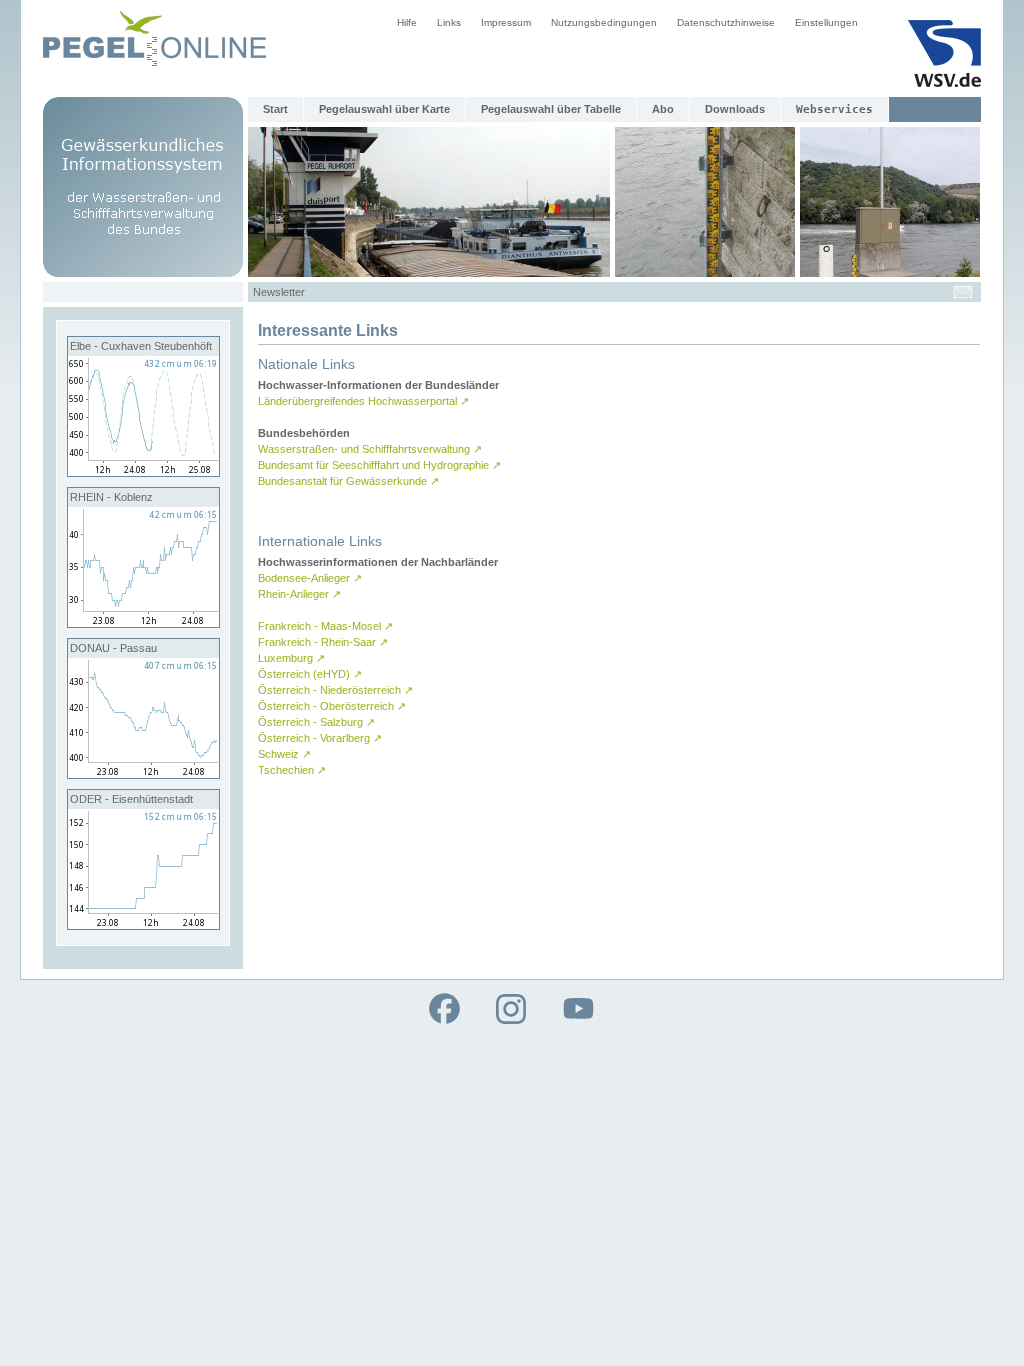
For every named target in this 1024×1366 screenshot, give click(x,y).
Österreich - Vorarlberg (320, 738)
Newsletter (279, 292)
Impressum (506, 22)
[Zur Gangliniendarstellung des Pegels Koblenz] (143, 623)
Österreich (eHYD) (310, 674)
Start (275, 109)
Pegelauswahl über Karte (384, 109)
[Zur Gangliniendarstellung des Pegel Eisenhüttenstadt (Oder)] (143, 925)
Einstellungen (826, 22)
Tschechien (292, 770)
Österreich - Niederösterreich (335, 690)
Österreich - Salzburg (316, 722)
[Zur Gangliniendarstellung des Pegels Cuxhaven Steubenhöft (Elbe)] (143, 472)
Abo (663, 109)
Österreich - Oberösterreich (332, 706)
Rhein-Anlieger (299, 594)
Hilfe (407, 22)
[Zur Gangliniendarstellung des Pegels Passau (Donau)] (143, 774)
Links (449, 22)
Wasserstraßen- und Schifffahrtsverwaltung (370, 449)
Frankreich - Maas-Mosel (325, 626)
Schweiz (284, 754)
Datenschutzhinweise (726, 22)
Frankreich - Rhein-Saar (323, 642)
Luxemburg (291, 658)
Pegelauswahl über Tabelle (551, 109)
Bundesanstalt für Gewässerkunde (348, 481)
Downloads (735, 109)
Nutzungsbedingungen (604, 22)
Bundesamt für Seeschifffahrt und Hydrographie (379, 465)
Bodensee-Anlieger (310, 578)
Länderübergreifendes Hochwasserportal (363, 401)
